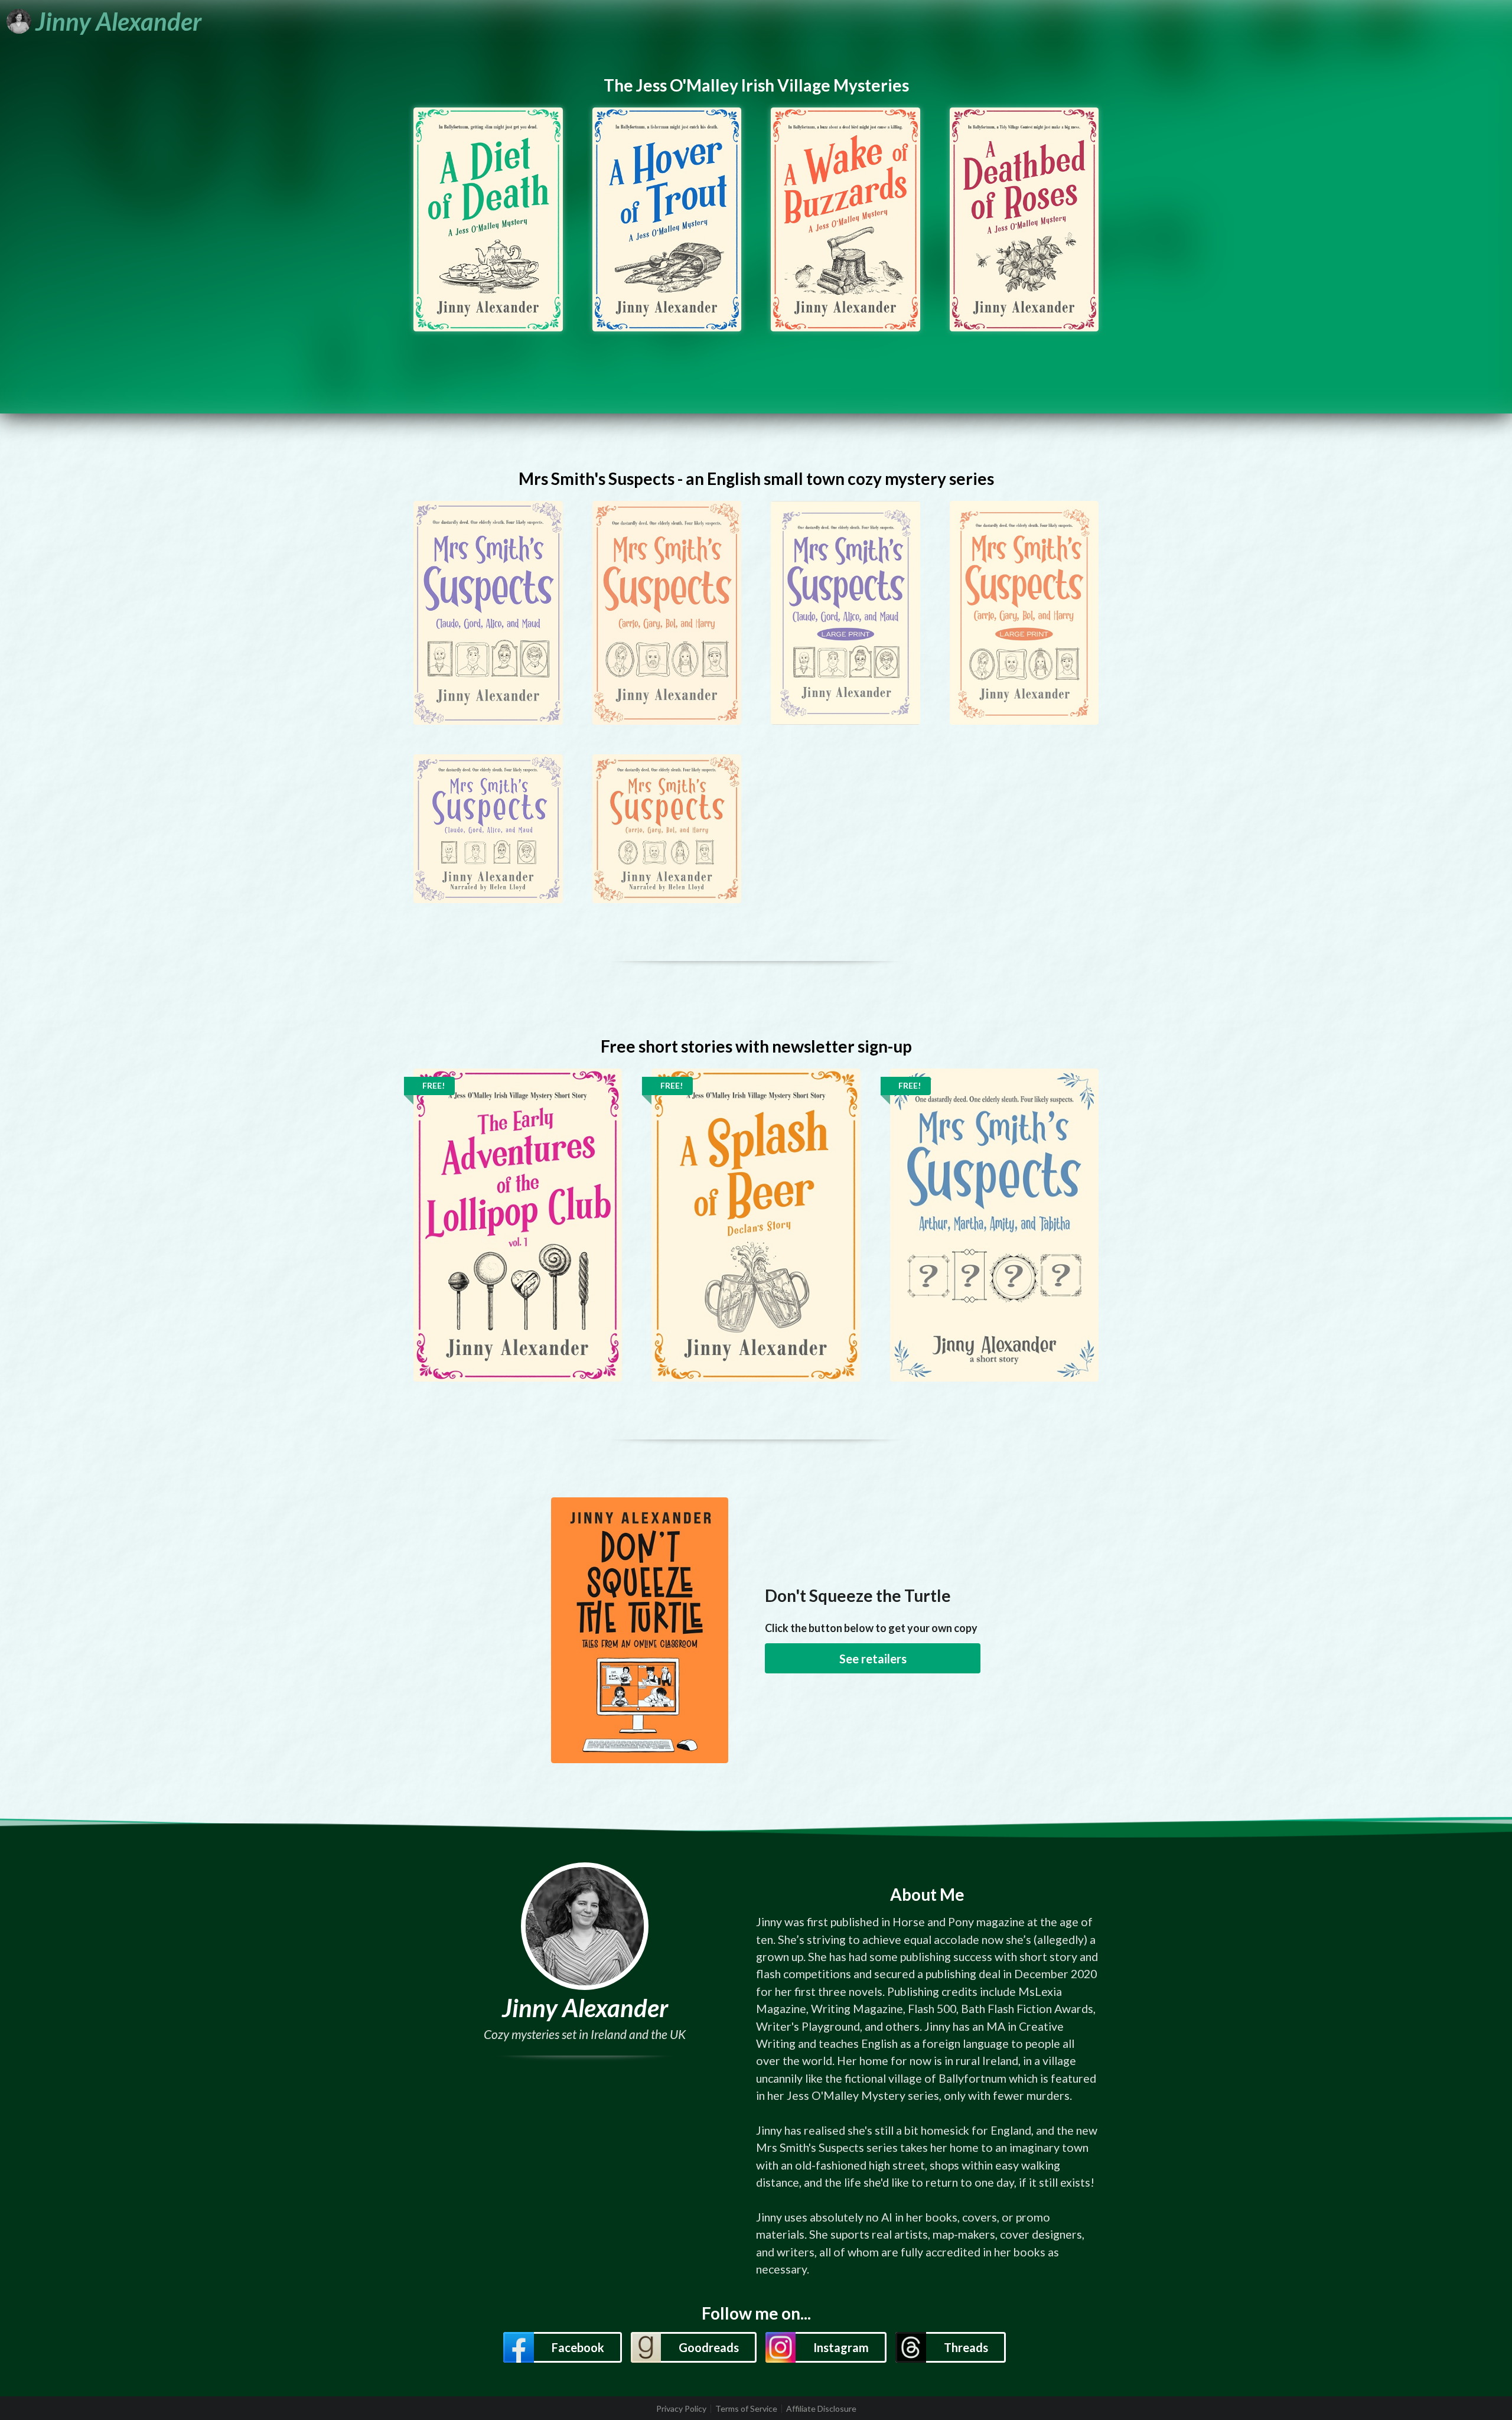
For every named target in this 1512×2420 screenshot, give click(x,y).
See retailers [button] (873, 1659)
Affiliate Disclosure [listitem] (821, 2409)
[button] (562, 2347)
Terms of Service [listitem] (746, 2409)
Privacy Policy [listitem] (681, 2409)
